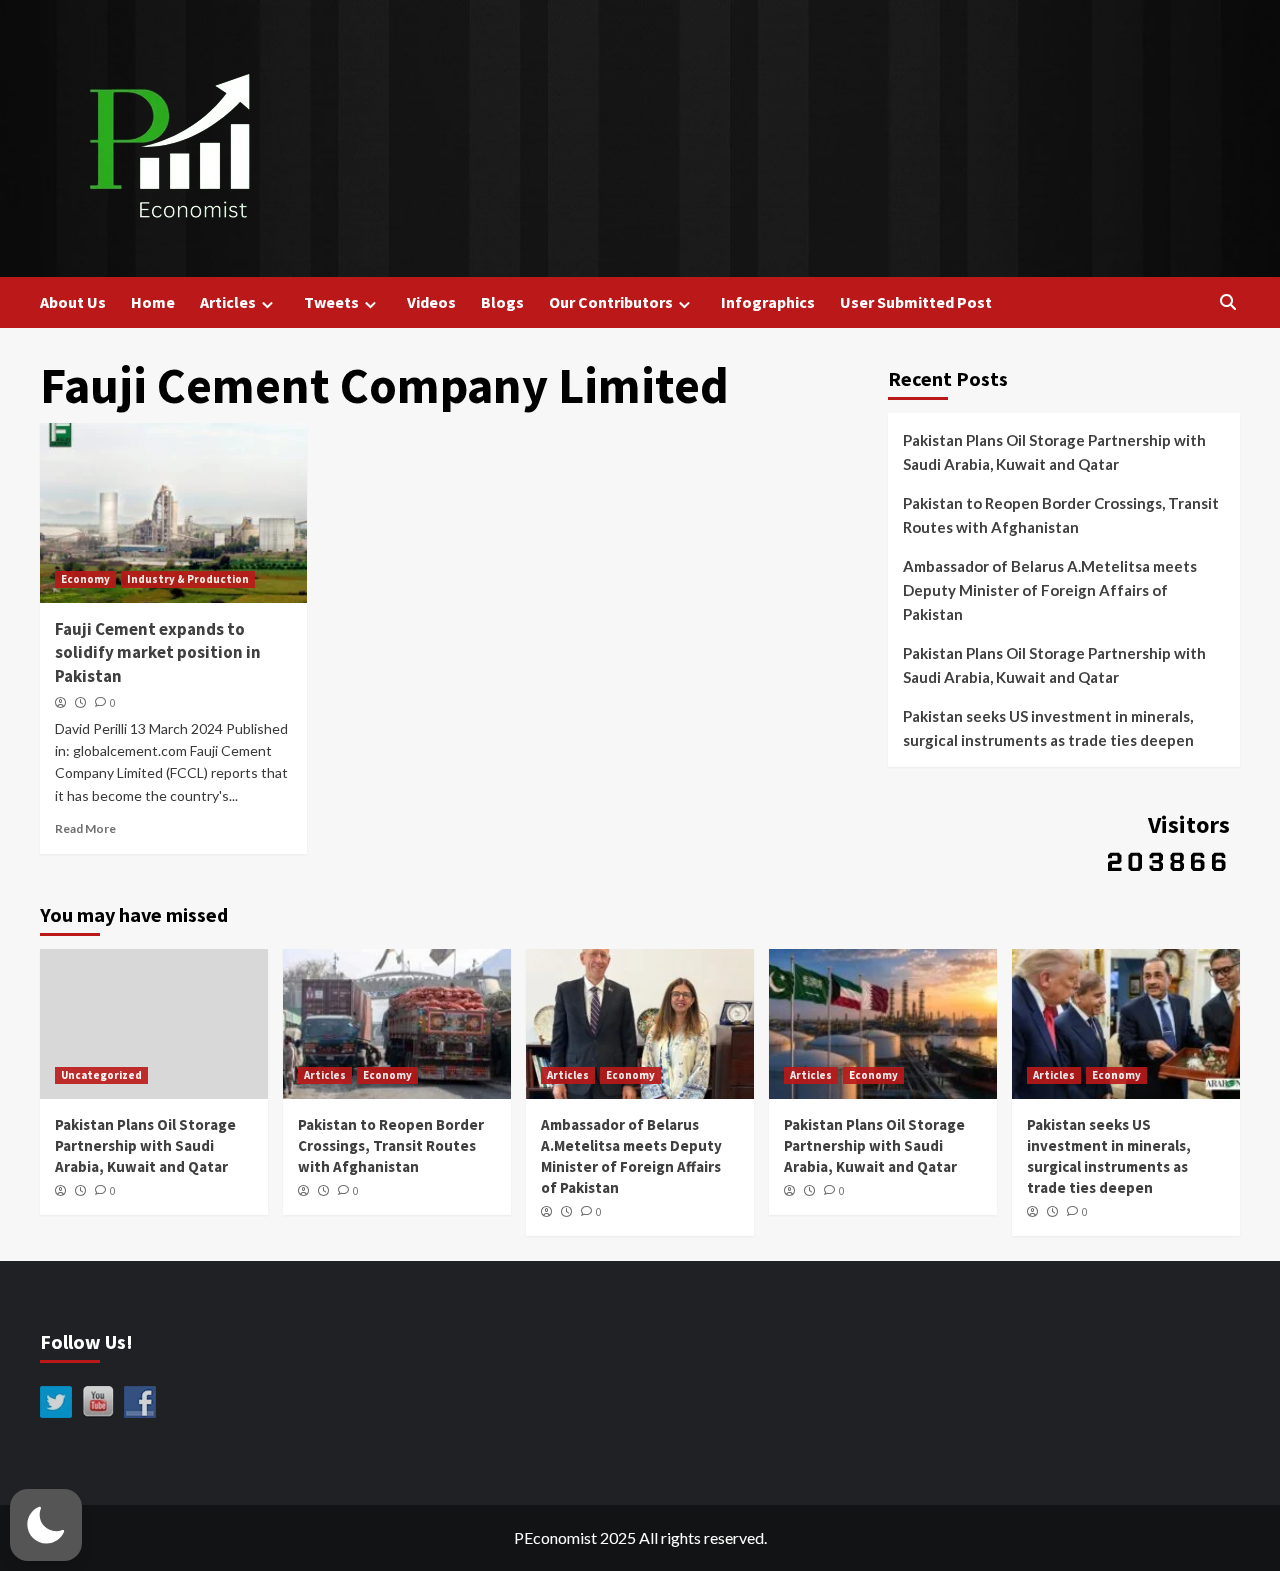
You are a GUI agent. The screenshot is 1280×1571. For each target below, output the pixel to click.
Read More (85, 828)
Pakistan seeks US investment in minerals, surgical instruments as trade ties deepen (1048, 728)
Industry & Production (188, 579)
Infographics (768, 302)
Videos (431, 302)
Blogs (502, 302)
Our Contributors (611, 302)
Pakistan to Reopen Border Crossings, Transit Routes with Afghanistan (1061, 515)
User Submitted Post (916, 302)
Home (153, 302)
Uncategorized (101, 1075)
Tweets (331, 302)
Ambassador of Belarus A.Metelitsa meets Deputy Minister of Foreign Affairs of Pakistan (1050, 590)
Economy (85, 579)
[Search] (1227, 302)
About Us (73, 302)
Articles (228, 302)
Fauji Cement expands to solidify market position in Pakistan (158, 653)
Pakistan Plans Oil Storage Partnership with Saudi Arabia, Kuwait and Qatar (1054, 452)
